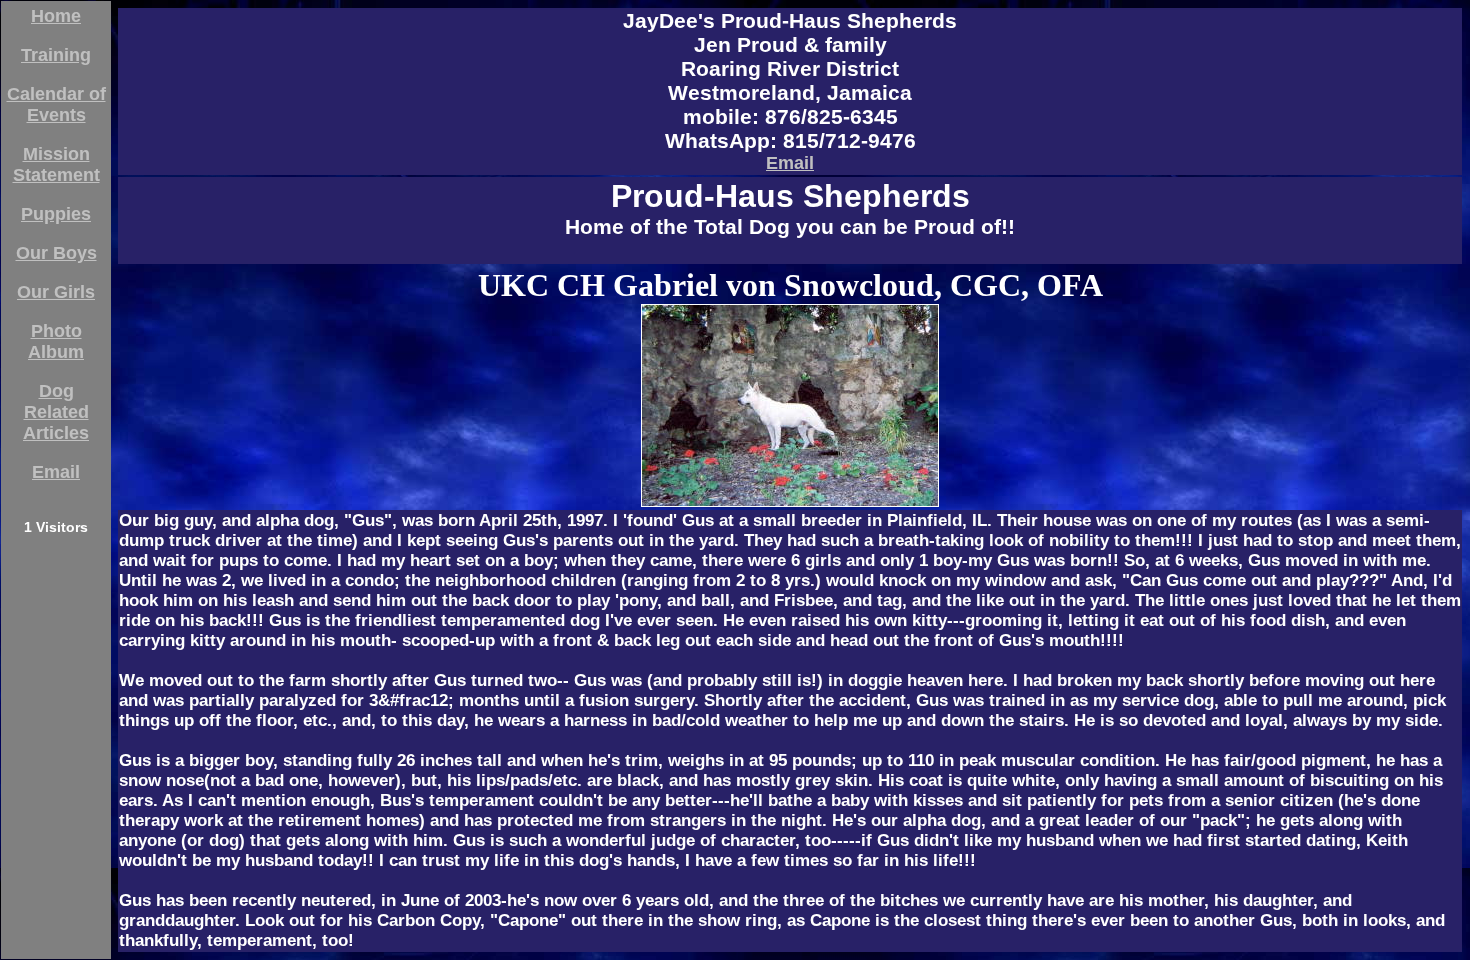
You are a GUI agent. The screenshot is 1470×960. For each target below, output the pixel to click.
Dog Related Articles (56, 412)
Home (56, 16)
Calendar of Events (56, 104)
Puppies (56, 214)
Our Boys (56, 253)
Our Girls (56, 292)
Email (56, 472)
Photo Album (56, 341)
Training (56, 55)
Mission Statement (56, 164)
